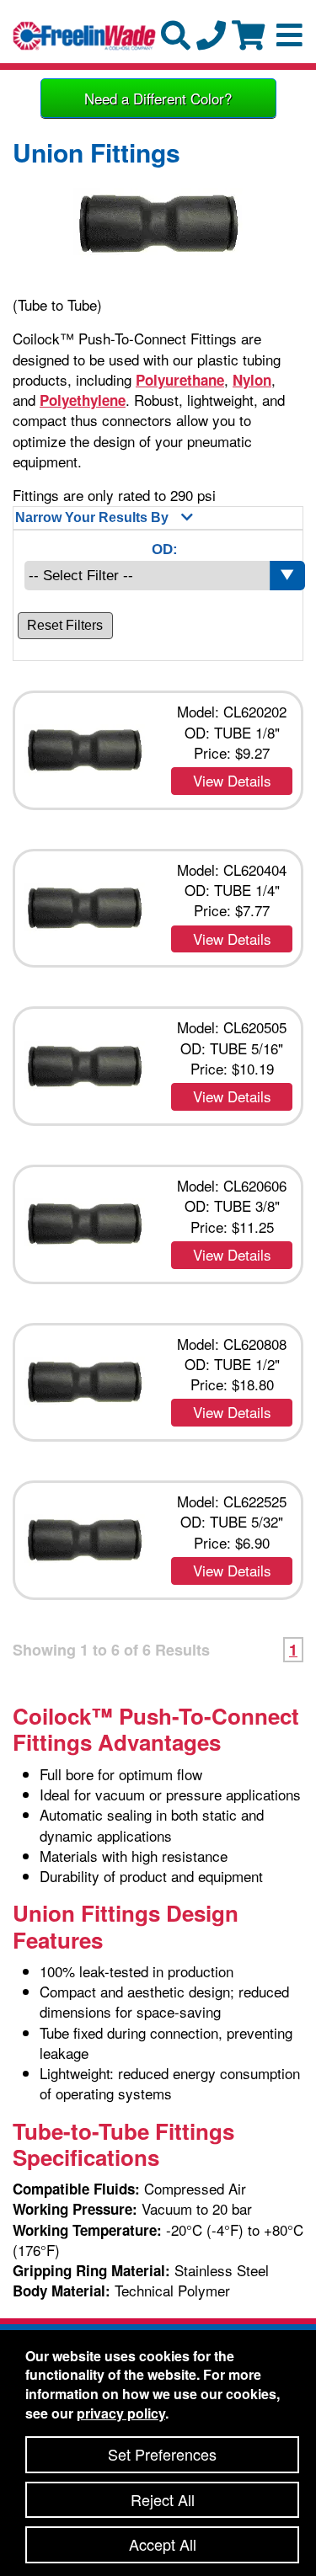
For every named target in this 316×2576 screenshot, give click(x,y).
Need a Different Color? (158, 98)
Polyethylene (83, 400)
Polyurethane (180, 380)
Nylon (252, 380)
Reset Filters (65, 625)
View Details (232, 780)
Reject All (163, 2499)
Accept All (163, 2544)
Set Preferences (162, 2454)
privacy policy (121, 2413)
